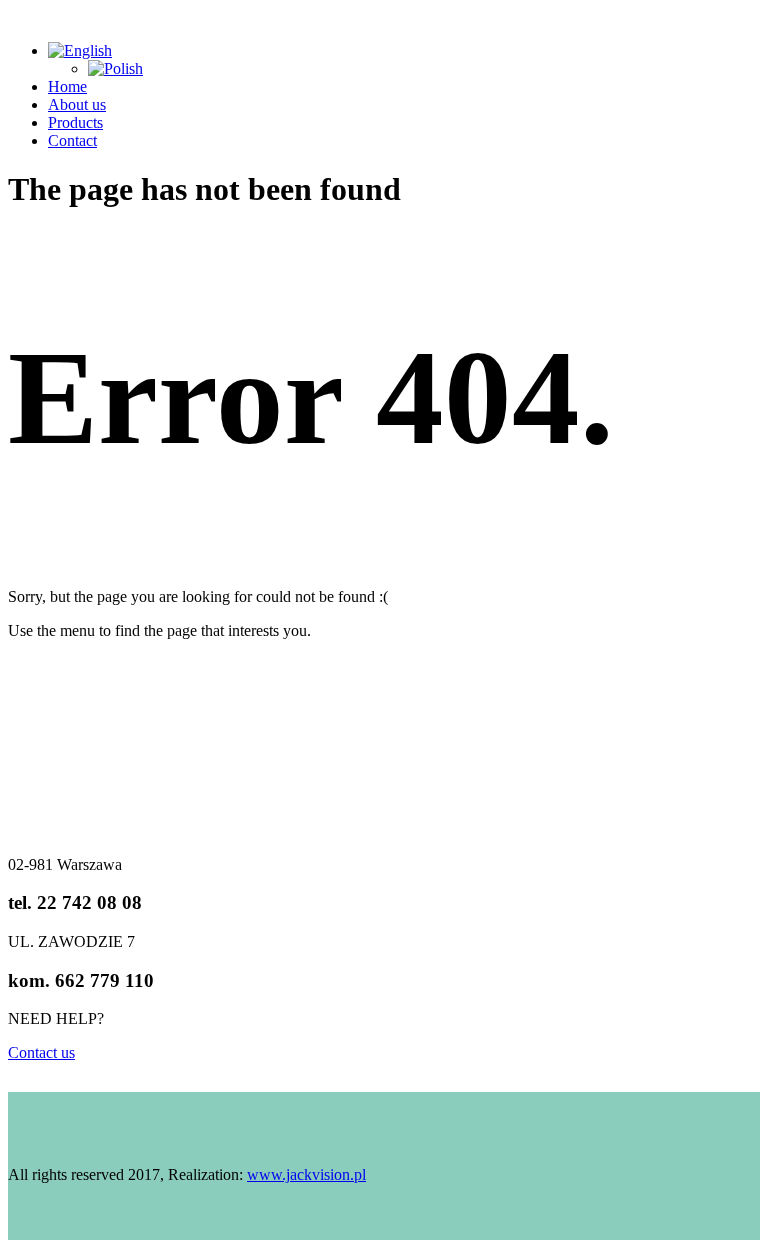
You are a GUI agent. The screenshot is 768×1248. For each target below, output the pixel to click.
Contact (72, 140)
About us (77, 104)
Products (75, 122)
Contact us (41, 1052)
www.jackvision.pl (306, 1174)
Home (67, 86)
